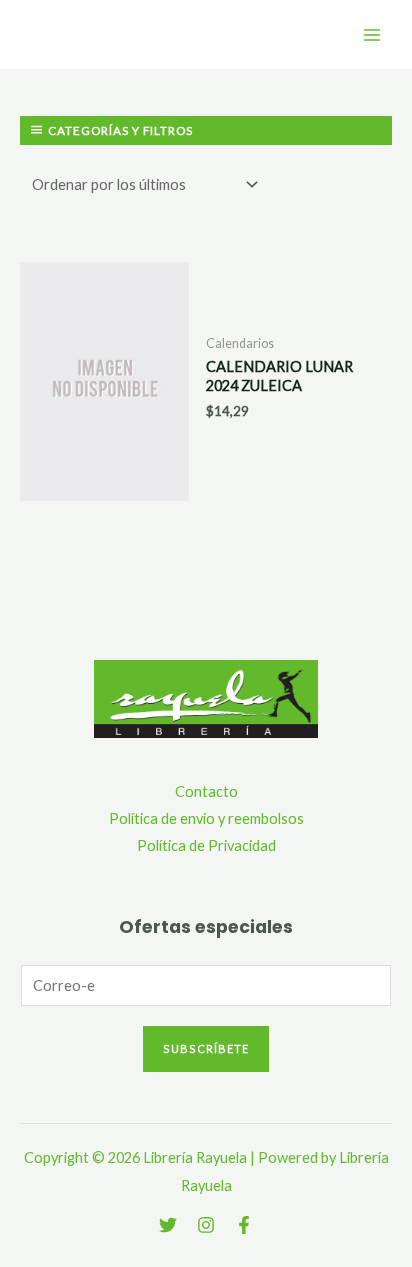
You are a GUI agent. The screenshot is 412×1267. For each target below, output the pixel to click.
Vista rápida (104, 485)
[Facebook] (244, 1225)
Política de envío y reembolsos (206, 818)
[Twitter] (168, 1225)
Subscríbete (206, 1048)
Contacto (206, 791)
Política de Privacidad (206, 845)
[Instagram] (206, 1225)
